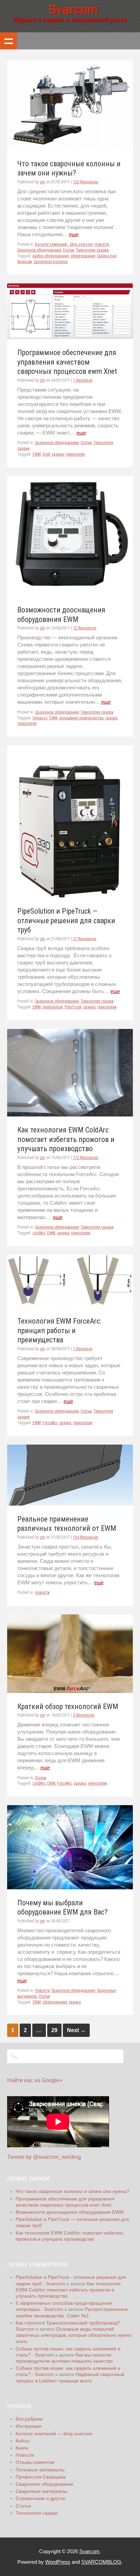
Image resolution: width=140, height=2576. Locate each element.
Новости (102, 244)
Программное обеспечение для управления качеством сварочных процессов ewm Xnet (67, 362)
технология (75, 454)
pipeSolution (53, 1007)
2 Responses (84, 1715)
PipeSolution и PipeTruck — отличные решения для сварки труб (66, 920)
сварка (58, 454)
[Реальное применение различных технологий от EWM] (70, 1504)
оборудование (83, 256)
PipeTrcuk (73, 1007)
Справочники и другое (40, 2498)
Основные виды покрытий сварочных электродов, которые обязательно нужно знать (74, 2335)
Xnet (46, 454)
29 (54, 2030)
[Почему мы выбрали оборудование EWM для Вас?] (70, 1887)
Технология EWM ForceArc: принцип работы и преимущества (59, 1330)
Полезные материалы (40, 2470)
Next (76, 2030)
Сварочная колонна (51, 262)
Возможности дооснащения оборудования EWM (70, 2212)
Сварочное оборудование (39, 250)
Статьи (68, 250)
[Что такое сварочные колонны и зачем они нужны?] (70, 148)
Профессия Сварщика (41, 2477)
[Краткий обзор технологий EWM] (70, 1691)
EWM (37, 454)
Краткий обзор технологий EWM (68, 1706)
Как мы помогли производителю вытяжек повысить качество (64, 2358)
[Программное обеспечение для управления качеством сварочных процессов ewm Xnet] (70, 337)
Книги (22, 2448)
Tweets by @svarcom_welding (44, 2157)
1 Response (83, 380)
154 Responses (86, 1537)
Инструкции (29, 2426)
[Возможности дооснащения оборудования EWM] (70, 595)
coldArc (39, 1233)
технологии (107, 1007)
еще (74, 234)
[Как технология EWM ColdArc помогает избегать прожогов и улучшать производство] (70, 1115)
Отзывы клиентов (35, 2462)
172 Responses (86, 1158)
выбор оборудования (51, 256)
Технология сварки (92, 250)
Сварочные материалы (41, 2491)
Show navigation (8, 41)
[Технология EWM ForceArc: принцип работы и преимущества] (70, 1306)
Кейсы (23, 2441)
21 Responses (85, 939)
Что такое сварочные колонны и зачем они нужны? (73, 2191)
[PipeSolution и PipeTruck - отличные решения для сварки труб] (70, 896)
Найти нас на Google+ (35, 2080)
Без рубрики (29, 2419)
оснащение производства (81, 718)
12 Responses (85, 628)
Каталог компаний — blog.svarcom (54, 2434)
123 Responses (86, 182)
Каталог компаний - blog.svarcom (64, 244)
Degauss (40, 718)
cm (42, 182)
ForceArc (50, 1423)
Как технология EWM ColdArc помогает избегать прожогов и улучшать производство (66, 1139)
